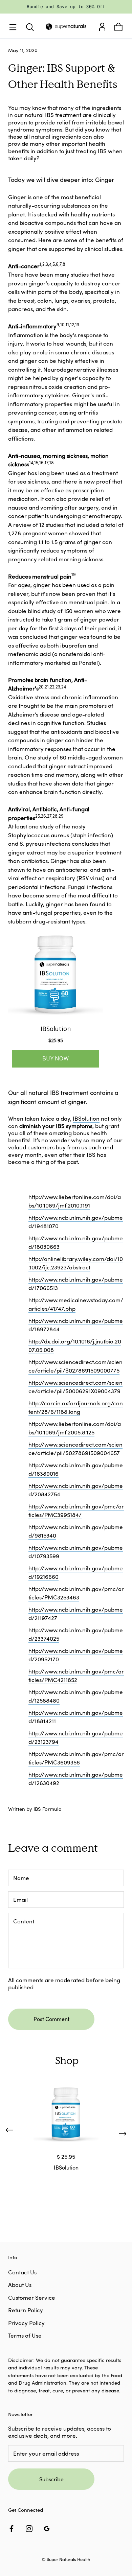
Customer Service (32, 2298)
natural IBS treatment (53, 115)
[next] (123, 2132)
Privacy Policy (26, 2323)
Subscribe (51, 2479)
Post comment (51, 2019)
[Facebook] (12, 2528)
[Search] (30, 27)
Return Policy (26, 2310)
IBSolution (86, 1118)
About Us (20, 2285)
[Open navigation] (14, 27)
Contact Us (22, 2272)
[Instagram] (29, 2528)
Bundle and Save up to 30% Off (66, 6)
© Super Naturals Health (66, 2559)
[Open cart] (118, 27)
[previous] (9, 2132)
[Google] (47, 2528)
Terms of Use (25, 2335)
